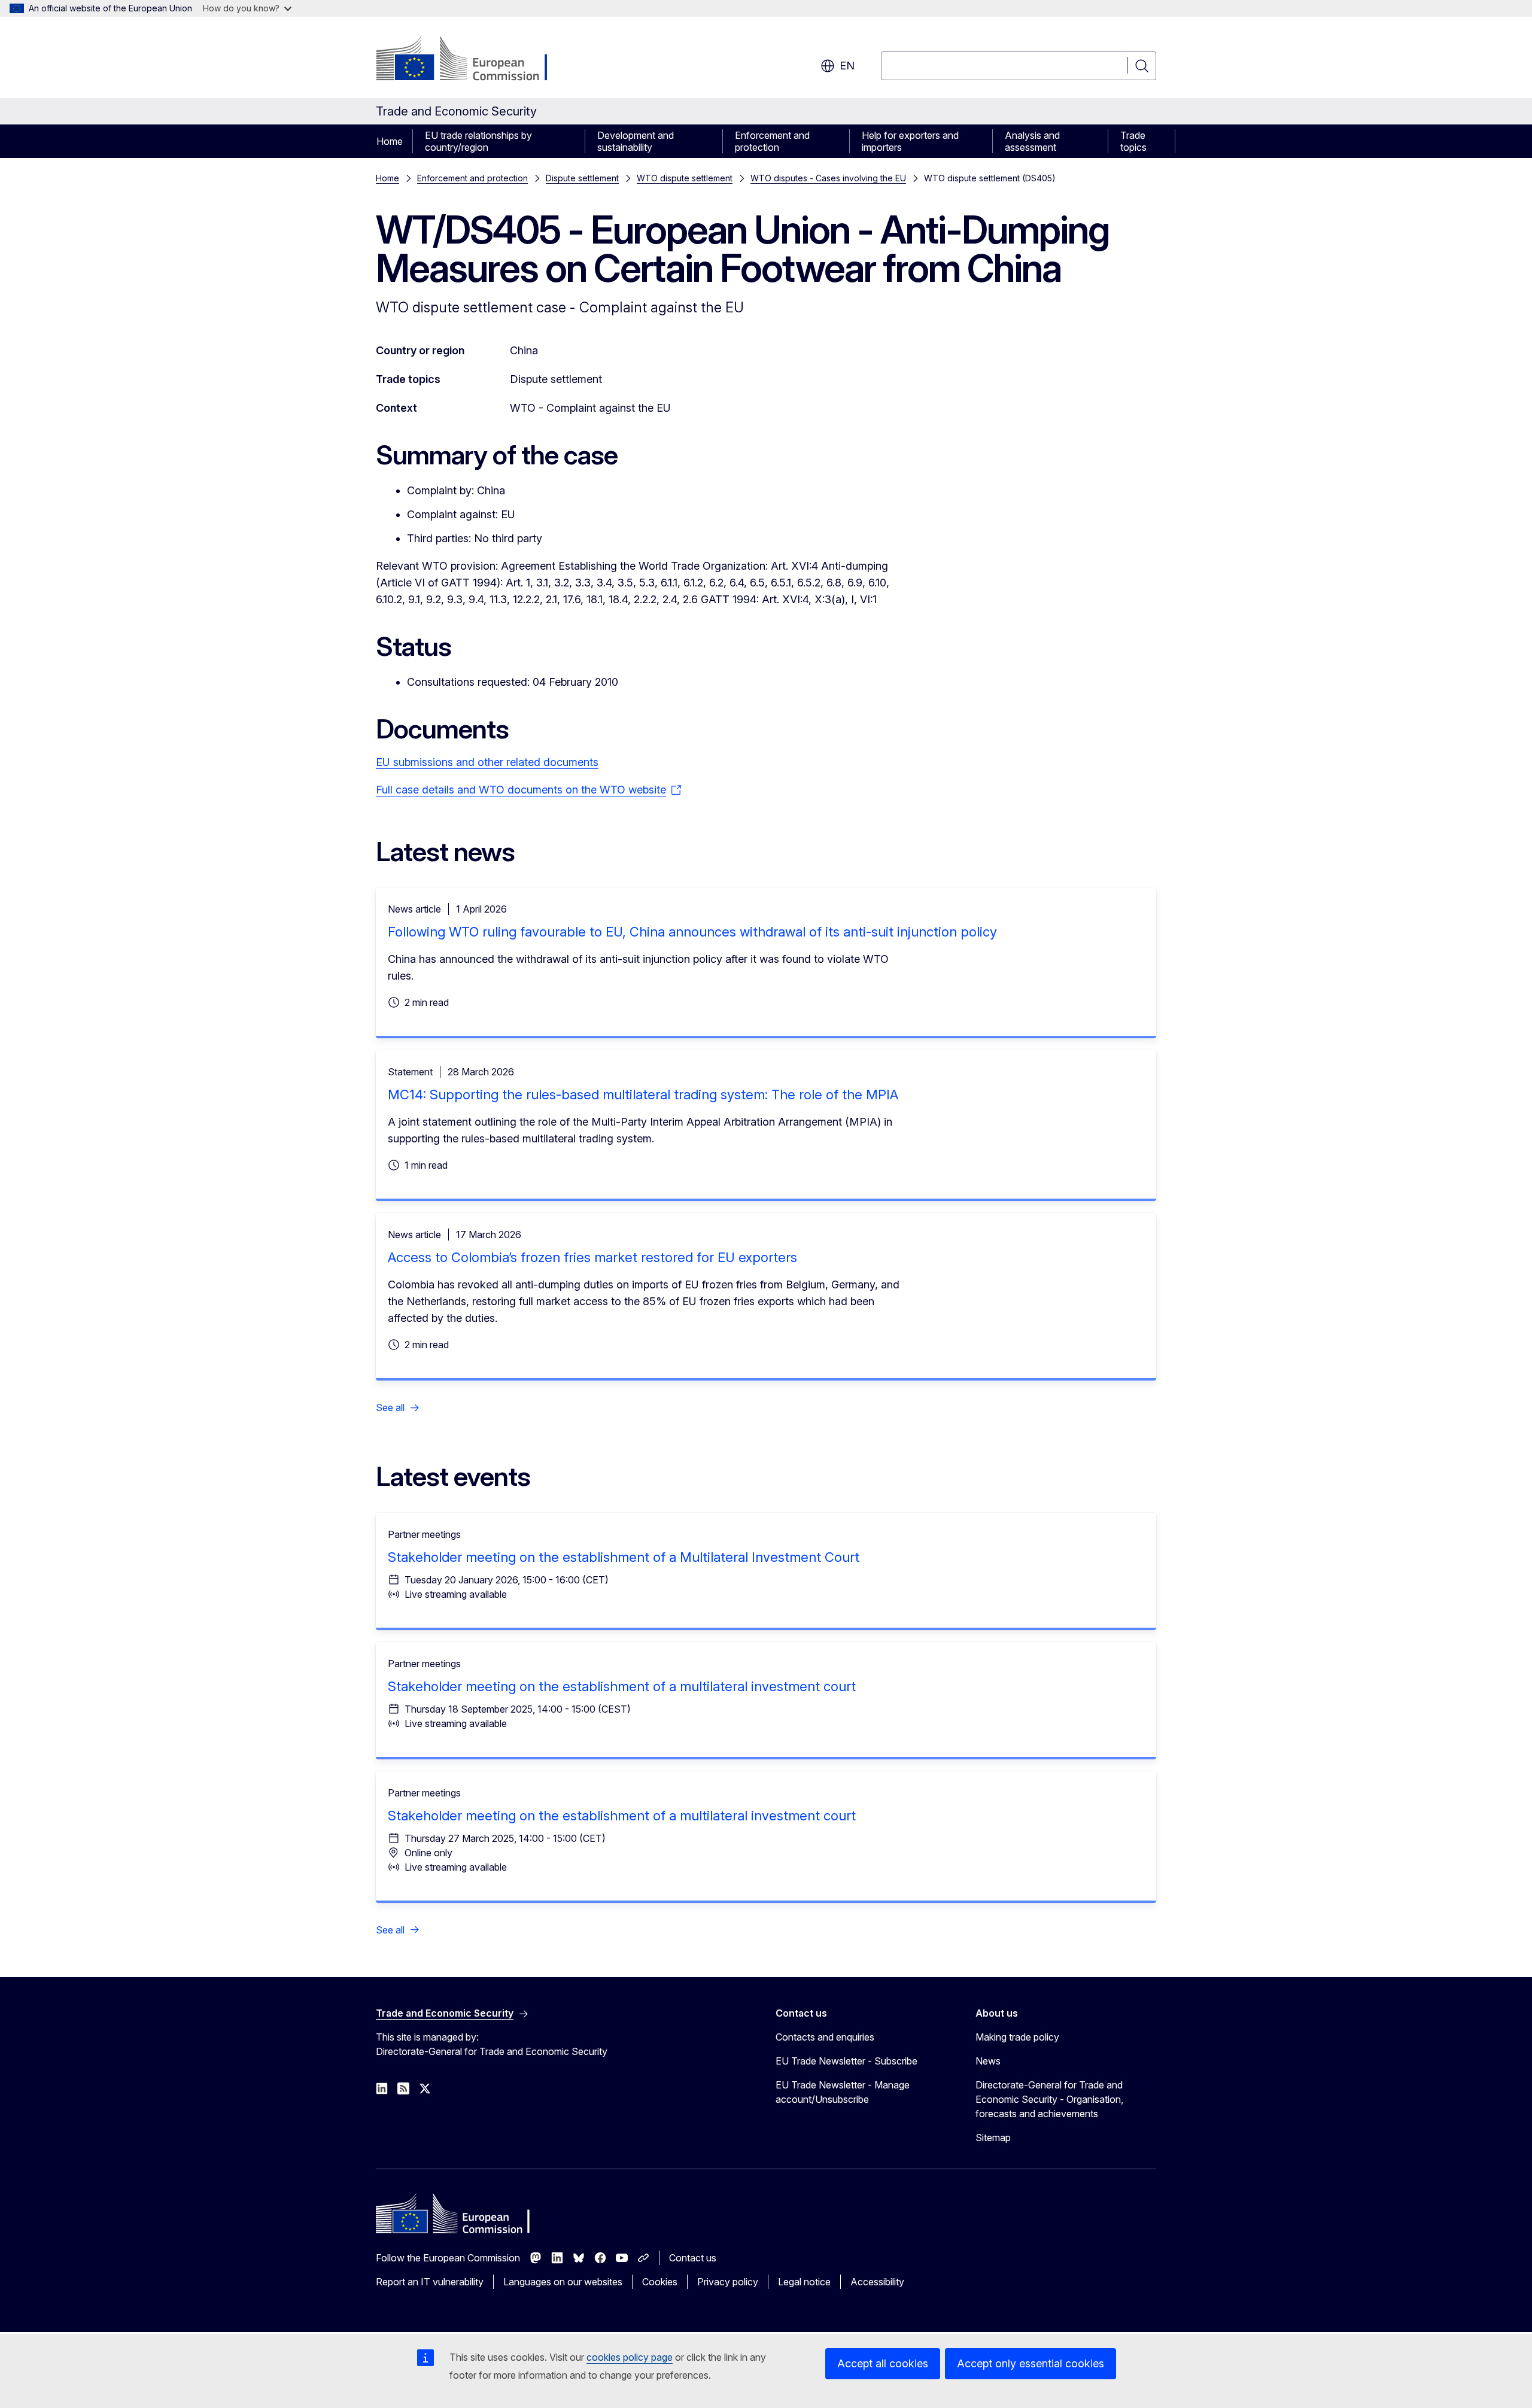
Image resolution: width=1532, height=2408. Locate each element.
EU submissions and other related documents (487, 762)
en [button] (847, 66)
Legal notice (804, 2282)
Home (390, 141)
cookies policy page (630, 2357)
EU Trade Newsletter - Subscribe (846, 2061)
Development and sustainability (636, 141)
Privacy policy (728, 2282)
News (988, 2061)
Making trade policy (1017, 2037)
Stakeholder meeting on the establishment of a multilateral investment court (622, 1686)
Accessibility (877, 2282)
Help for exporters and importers (910, 141)
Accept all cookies (883, 2363)
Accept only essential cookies (1031, 2363)
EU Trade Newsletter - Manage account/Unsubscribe (843, 2092)
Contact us (693, 2258)
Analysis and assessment (1032, 141)
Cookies (660, 2282)
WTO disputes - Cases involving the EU (828, 178)
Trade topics (1133, 141)
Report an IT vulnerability (430, 2282)
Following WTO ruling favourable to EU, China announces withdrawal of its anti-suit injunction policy (692, 932)
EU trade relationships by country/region (478, 141)
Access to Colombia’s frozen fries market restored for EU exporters (592, 1257)
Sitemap (993, 2138)
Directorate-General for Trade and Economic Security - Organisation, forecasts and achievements (1049, 2099)
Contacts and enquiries (825, 2037)
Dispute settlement (582, 178)
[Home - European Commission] (472, 60)
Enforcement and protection (772, 141)
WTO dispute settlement (685, 178)
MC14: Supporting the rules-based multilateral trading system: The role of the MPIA (643, 1094)
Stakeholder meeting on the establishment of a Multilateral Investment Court (624, 1557)
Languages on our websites (563, 2282)
